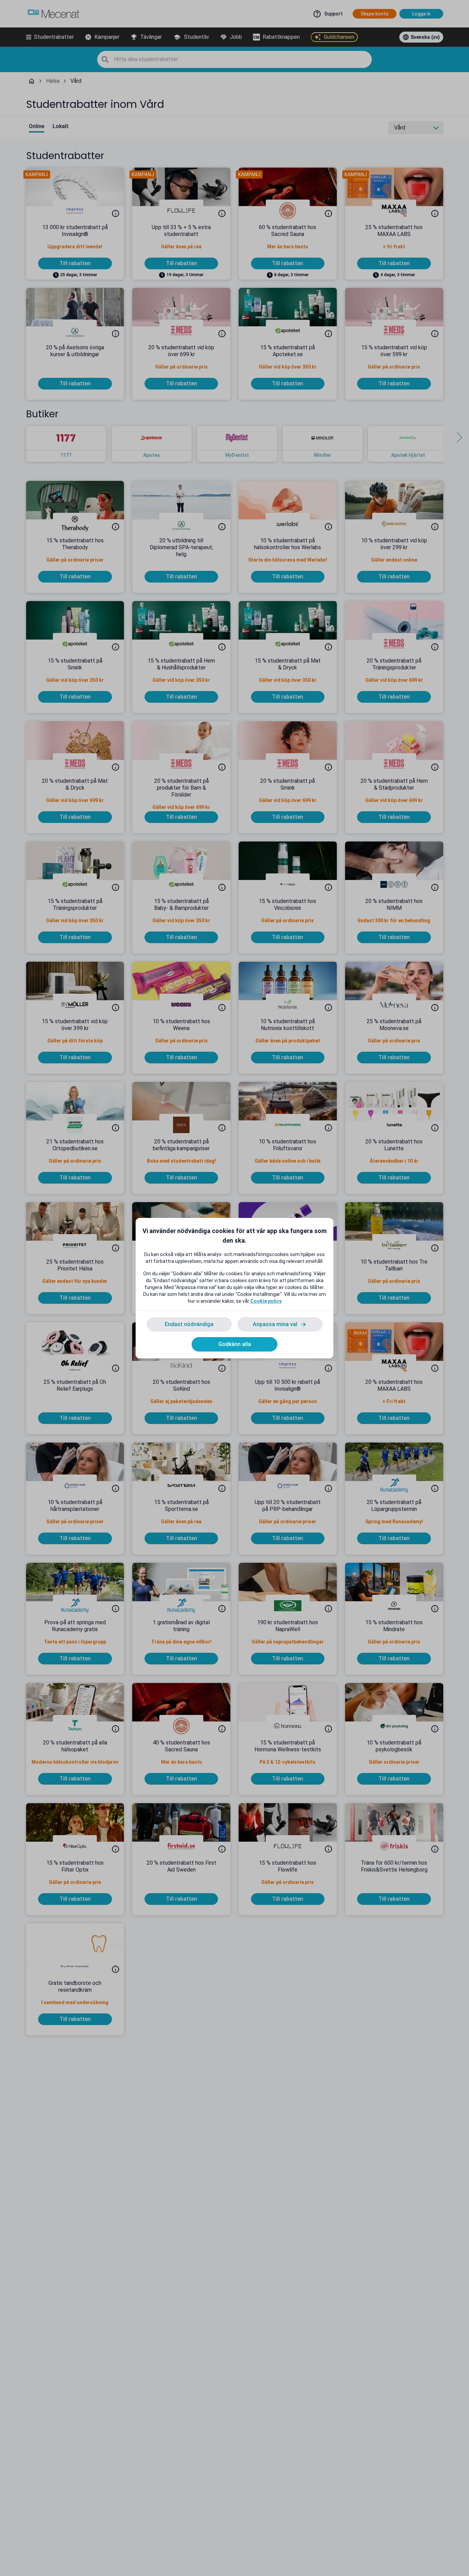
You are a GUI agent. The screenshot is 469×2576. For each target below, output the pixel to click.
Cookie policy (266, 1301)
